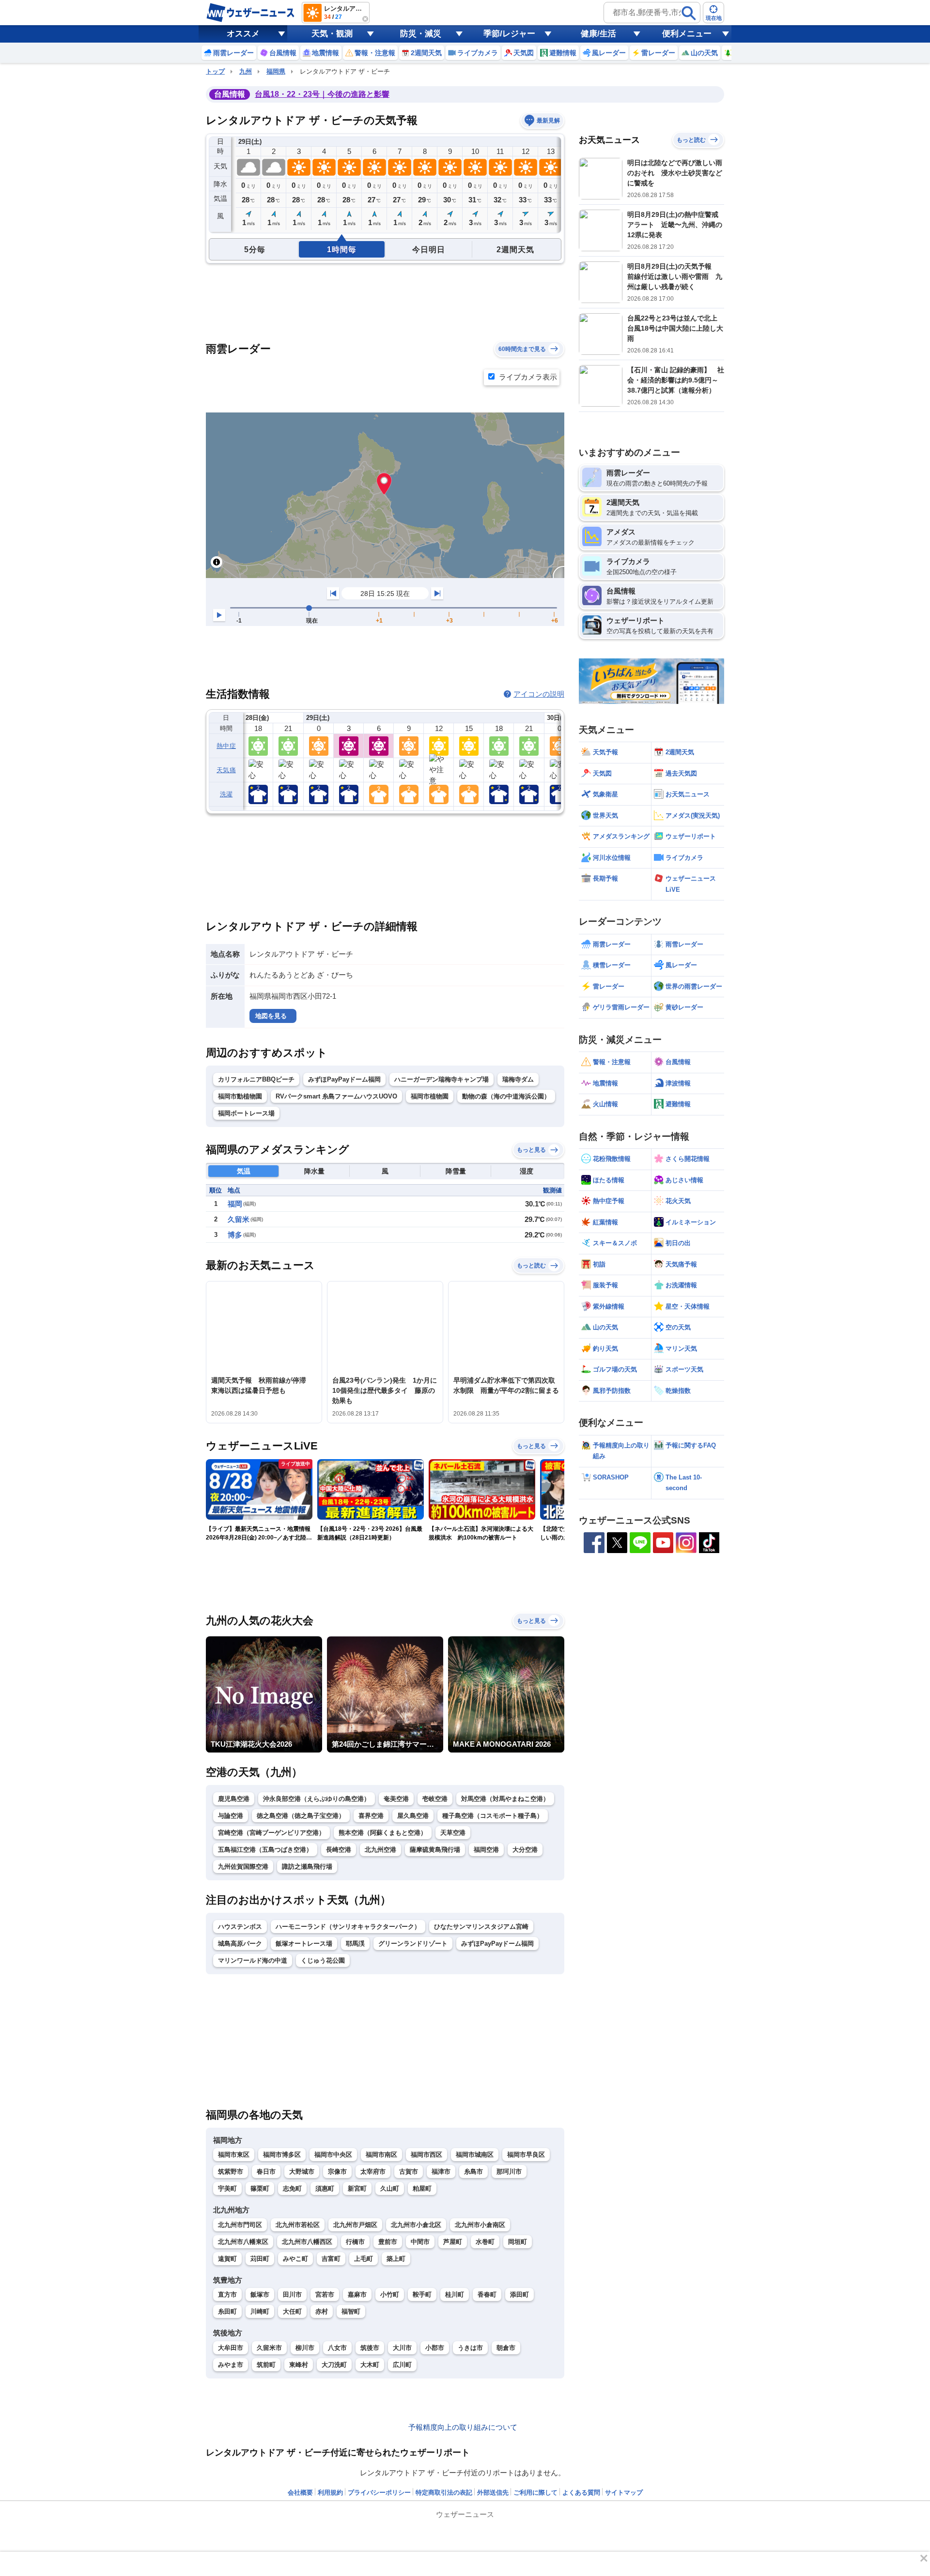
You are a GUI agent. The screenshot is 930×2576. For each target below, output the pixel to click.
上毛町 (364, 2259)
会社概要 (300, 2492)
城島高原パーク (240, 1943)
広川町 (402, 2365)
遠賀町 (227, 2259)
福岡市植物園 (430, 1096)
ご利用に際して (535, 2492)
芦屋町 (453, 2242)
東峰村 (299, 2365)
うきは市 (470, 2348)
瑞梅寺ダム (518, 1079)
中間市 (420, 2242)
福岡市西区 (426, 2155)
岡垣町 (518, 2242)
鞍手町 (422, 2294)
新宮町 (357, 2188)
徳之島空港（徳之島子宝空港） (301, 1816)
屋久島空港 (413, 1816)
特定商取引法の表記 (444, 2492)
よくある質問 (581, 2492)
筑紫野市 (231, 2172)
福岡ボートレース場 (246, 1113)
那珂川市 (509, 2172)
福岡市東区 (234, 2155)
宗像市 (337, 2172)
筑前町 (266, 2365)
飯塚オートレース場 (304, 1943)
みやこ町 (295, 2259)
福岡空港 (486, 1850)
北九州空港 (380, 1850)
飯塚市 (260, 2294)
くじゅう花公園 (323, 1960)
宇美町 (227, 2188)
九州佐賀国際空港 (243, 1867)
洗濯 (226, 794)
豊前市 (388, 2242)
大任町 (292, 2311)
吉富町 (331, 2259)
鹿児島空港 (234, 1799)
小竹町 (390, 2294)
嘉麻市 (357, 2294)
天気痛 (226, 770)
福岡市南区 (381, 2155)
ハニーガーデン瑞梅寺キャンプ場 (442, 1079)
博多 (235, 1235)
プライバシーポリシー (379, 2492)
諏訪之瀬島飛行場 (307, 1867)
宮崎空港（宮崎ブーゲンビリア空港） (271, 1833)
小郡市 (435, 2348)
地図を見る (271, 1016)
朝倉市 (506, 2348)
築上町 (396, 2259)
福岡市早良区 (526, 2155)
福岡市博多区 (282, 2155)
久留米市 (269, 2348)
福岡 (235, 1204)
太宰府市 (373, 2172)
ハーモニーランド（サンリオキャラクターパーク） (348, 1927)
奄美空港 (396, 1799)
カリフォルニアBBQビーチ (256, 1079)
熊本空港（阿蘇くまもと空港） (383, 1833)
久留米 (239, 1219)
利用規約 (330, 2492)
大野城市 (302, 2172)
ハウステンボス (240, 1927)
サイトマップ (624, 2492)
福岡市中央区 (333, 2155)
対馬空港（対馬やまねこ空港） (505, 1799)
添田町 (519, 2294)
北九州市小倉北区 (416, 2225)
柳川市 (305, 2348)
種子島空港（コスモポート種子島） (493, 1816)
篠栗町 (260, 2188)
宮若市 (325, 2294)
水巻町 (485, 2242)
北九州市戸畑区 (355, 2225)
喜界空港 (371, 1816)
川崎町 (260, 2311)
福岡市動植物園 (240, 1096)
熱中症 (226, 746)
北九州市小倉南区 (480, 2225)
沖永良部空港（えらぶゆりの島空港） (317, 1799)
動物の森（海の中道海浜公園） (506, 1096)
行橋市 (355, 2242)
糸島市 (473, 2172)
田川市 (292, 2294)
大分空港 (525, 1850)
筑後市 (370, 2348)
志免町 (292, 2188)
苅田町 (260, 2259)
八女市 (337, 2348)
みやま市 (231, 2365)
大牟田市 (231, 2348)
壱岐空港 (435, 1799)
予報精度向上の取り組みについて (463, 2427)
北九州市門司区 (240, 2225)
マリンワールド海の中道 (253, 1960)
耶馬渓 (355, 1943)
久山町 (390, 2188)
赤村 (322, 2311)
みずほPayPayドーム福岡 (344, 1079)
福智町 (351, 2311)
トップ (215, 71)
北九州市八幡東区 (243, 2242)
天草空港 (453, 1833)
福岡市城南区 (475, 2155)
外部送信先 (493, 2492)
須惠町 (325, 2188)
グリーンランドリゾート (413, 1943)
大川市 (402, 2348)
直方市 (227, 2294)
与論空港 (231, 1816)
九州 (246, 71)
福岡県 (276, 71)
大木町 (370, 2365)
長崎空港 (339, 1850)
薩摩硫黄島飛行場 (435, 1850)
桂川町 (455, 2294)
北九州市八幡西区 (307, 2242)
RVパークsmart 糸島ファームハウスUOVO (336, 1096)
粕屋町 (422, 2188)
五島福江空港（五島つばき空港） (265, 1850)
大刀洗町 (334, 2365)
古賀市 (409, 2172)
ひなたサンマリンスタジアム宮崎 (481, 1927)
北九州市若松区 (298, 2225)
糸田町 (227, 2311)
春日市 (266, 2172)
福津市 (441, 2172)
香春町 (487, 2294)
